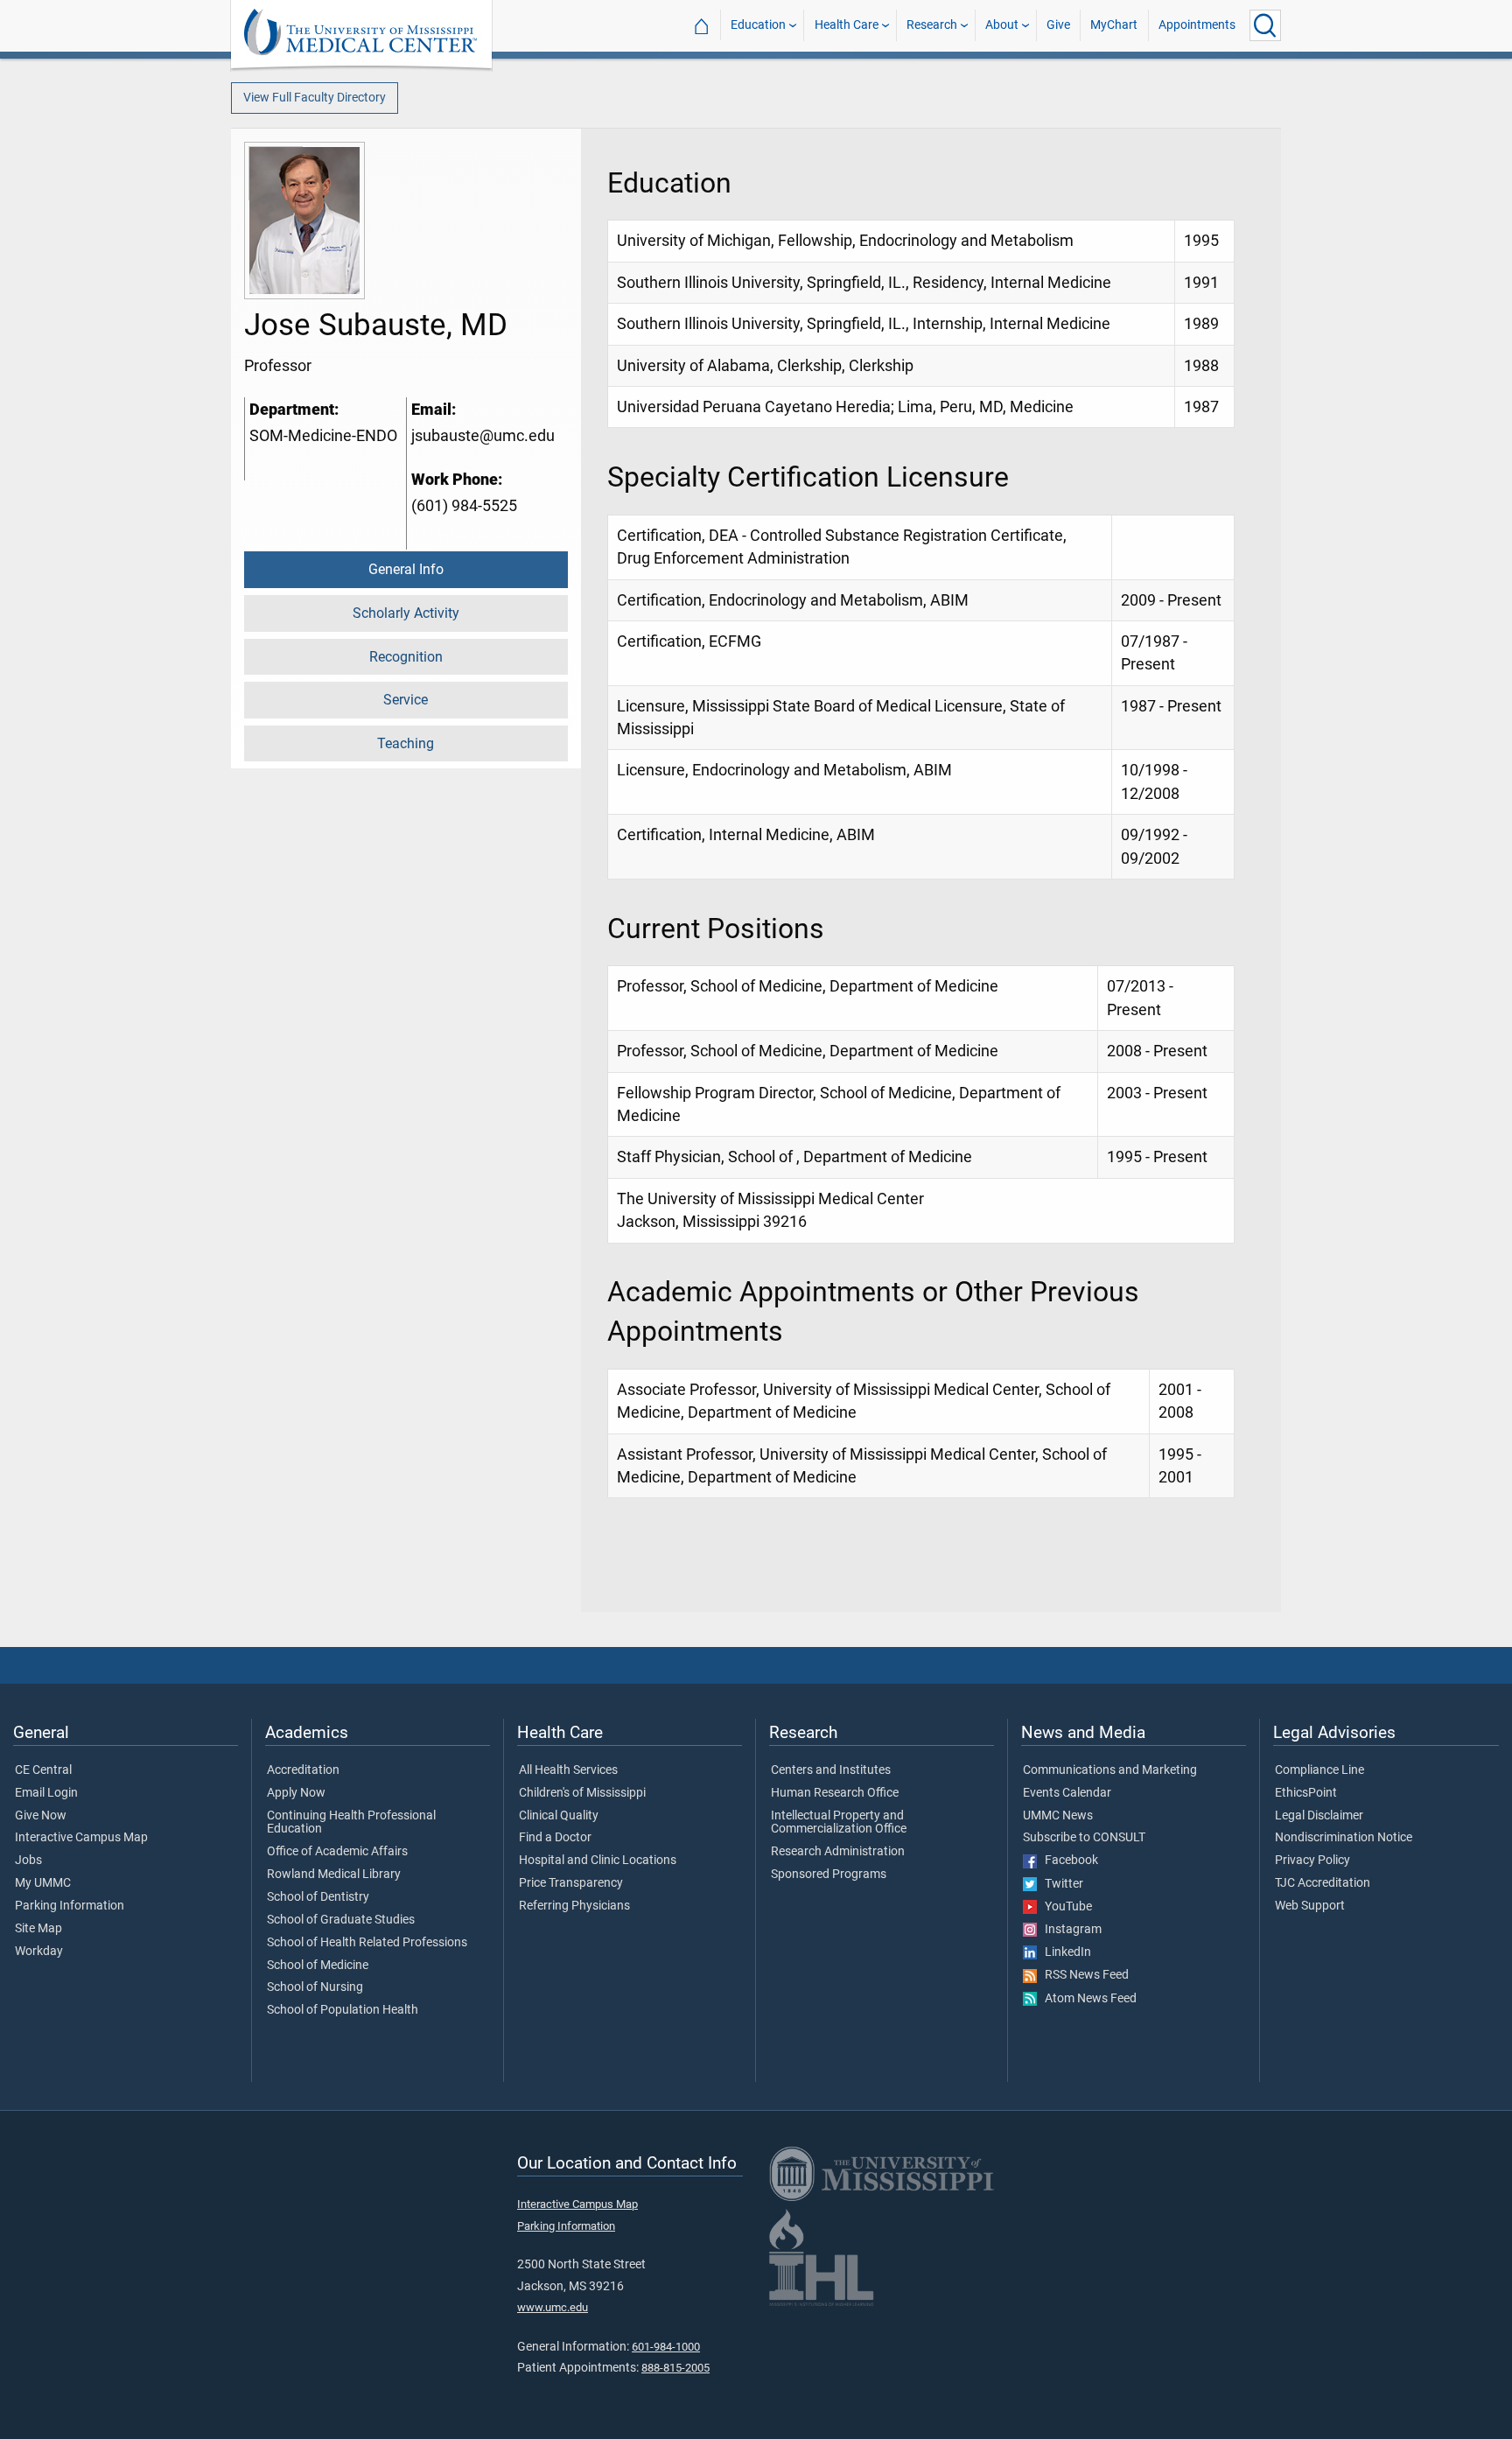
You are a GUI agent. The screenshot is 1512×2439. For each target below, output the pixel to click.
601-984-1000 (666, 2347)
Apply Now (296, 1793)
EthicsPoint (1306, 1793)
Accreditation (303, 1770)
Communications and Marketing (1110, 1770)
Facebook (1067, 1861)
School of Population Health (343, 2010)
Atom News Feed (1087, 1999)
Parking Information (70, 1906)
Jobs (28, 1861)
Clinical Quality (559, 1816)
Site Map (38, 1929)
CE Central (43, 1770)
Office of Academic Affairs (337, 1852)
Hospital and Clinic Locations (598, 1861)
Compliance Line (1319, 1770)
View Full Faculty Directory (315, 98)
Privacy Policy (1312, 1861)
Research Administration (838, 1852)
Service (406, 700)
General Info (406, 569)
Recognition (406, 657)
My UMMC (43, 1883)
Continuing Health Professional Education (351, 1823)
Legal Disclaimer (1319, 1816)
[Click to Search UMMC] (1265, 25)
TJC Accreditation (1323, 1883)
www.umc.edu (553, 2307)
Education (758, 25)
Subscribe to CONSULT (1084, 1838)
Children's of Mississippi (582, 1793)
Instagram (1069, 1930)
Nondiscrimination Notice (1344, 1838)
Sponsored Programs (829, 1875)
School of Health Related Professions (367, 1943)
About (1002, 25)
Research (932, 25)
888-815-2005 (675, 2368)
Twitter (1060, 1884)
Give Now (41, 1816)
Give (1058, 25)
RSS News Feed (1083, 1975)
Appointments (1197, 25)
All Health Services (568, 1770)
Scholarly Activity (406, 613)
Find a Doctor (555, 1838)
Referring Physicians (574, 1906)
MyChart (1114, 25)
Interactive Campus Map (81, 1838)
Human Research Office (835, 1793)
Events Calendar (1067, 1793)
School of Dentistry (318, 1897)
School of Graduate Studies (341, 1920)
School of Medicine (318, 1966)
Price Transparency (571, 1883)
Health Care (847, 25)
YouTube (1064, 1907)
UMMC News (1058, 1816)
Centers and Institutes (831, 1770)
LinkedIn (1064, 1952)
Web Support (1310, 1906)
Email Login (46, 1793)
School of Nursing (315, 1987)
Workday (39, 1952)
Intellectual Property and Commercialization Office (839, 1823)
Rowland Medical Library (334, 1875)
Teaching (406, 743)
